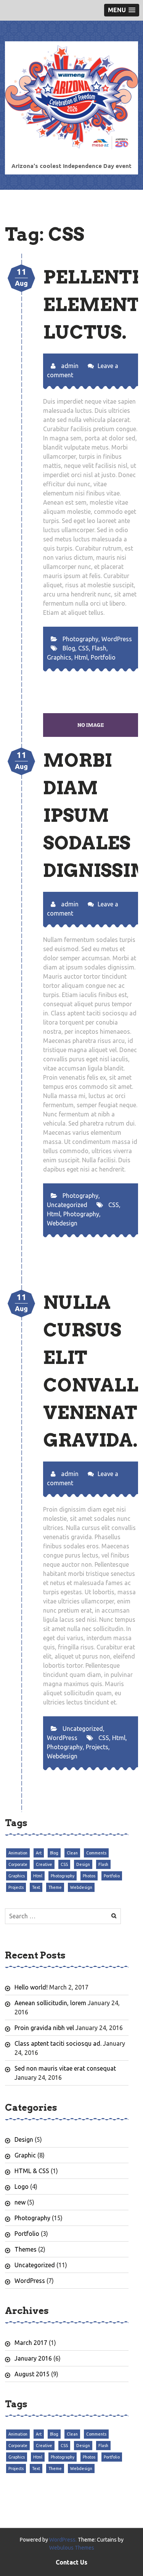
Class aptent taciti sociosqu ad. (58, 2043)
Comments (96, 1853)
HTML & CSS (32, 2171)
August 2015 (32, 2374)
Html (81, 657)
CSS (84, 648)
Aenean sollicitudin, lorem (50, 2003)
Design (83, 1864)
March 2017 (31, 2343)
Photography (80, 639)
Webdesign (62, 1223)
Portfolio (103, 657)
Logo (22, 2187)
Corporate (18, 1864)
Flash (99, 648)
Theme (55, 1887)
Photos (89, 1876)
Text (36, 1887)
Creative (44, 1864)
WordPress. (63, 2540)
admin (69, 366)
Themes (26, 2249)
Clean (72, 1853)
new (20, 2202)
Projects (97, 1747)
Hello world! (31, 1987)
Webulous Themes (72, 2548)
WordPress (117, 639)
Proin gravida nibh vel (44, 2028)
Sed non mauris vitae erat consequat (65, 2068)
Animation (18, 1853)
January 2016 (33, 2358)
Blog (69, 648)
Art (39, 1853)
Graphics (59, 657)
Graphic (25, 2155)
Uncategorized (67, 1205)
